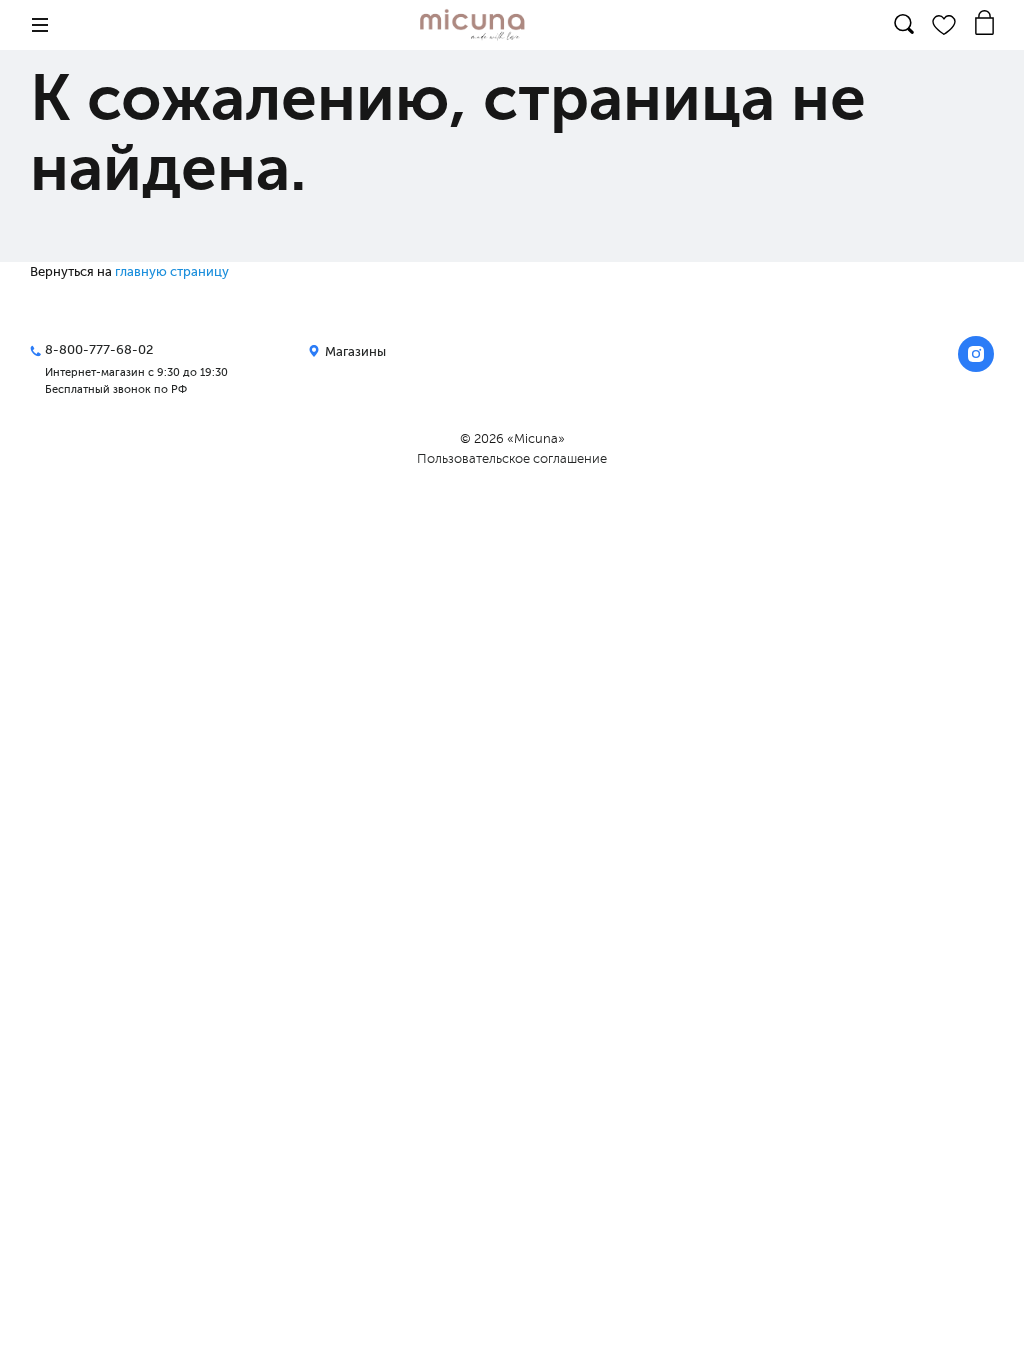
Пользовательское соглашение (512, 458)
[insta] (976, 354)
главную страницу (172, 271)
